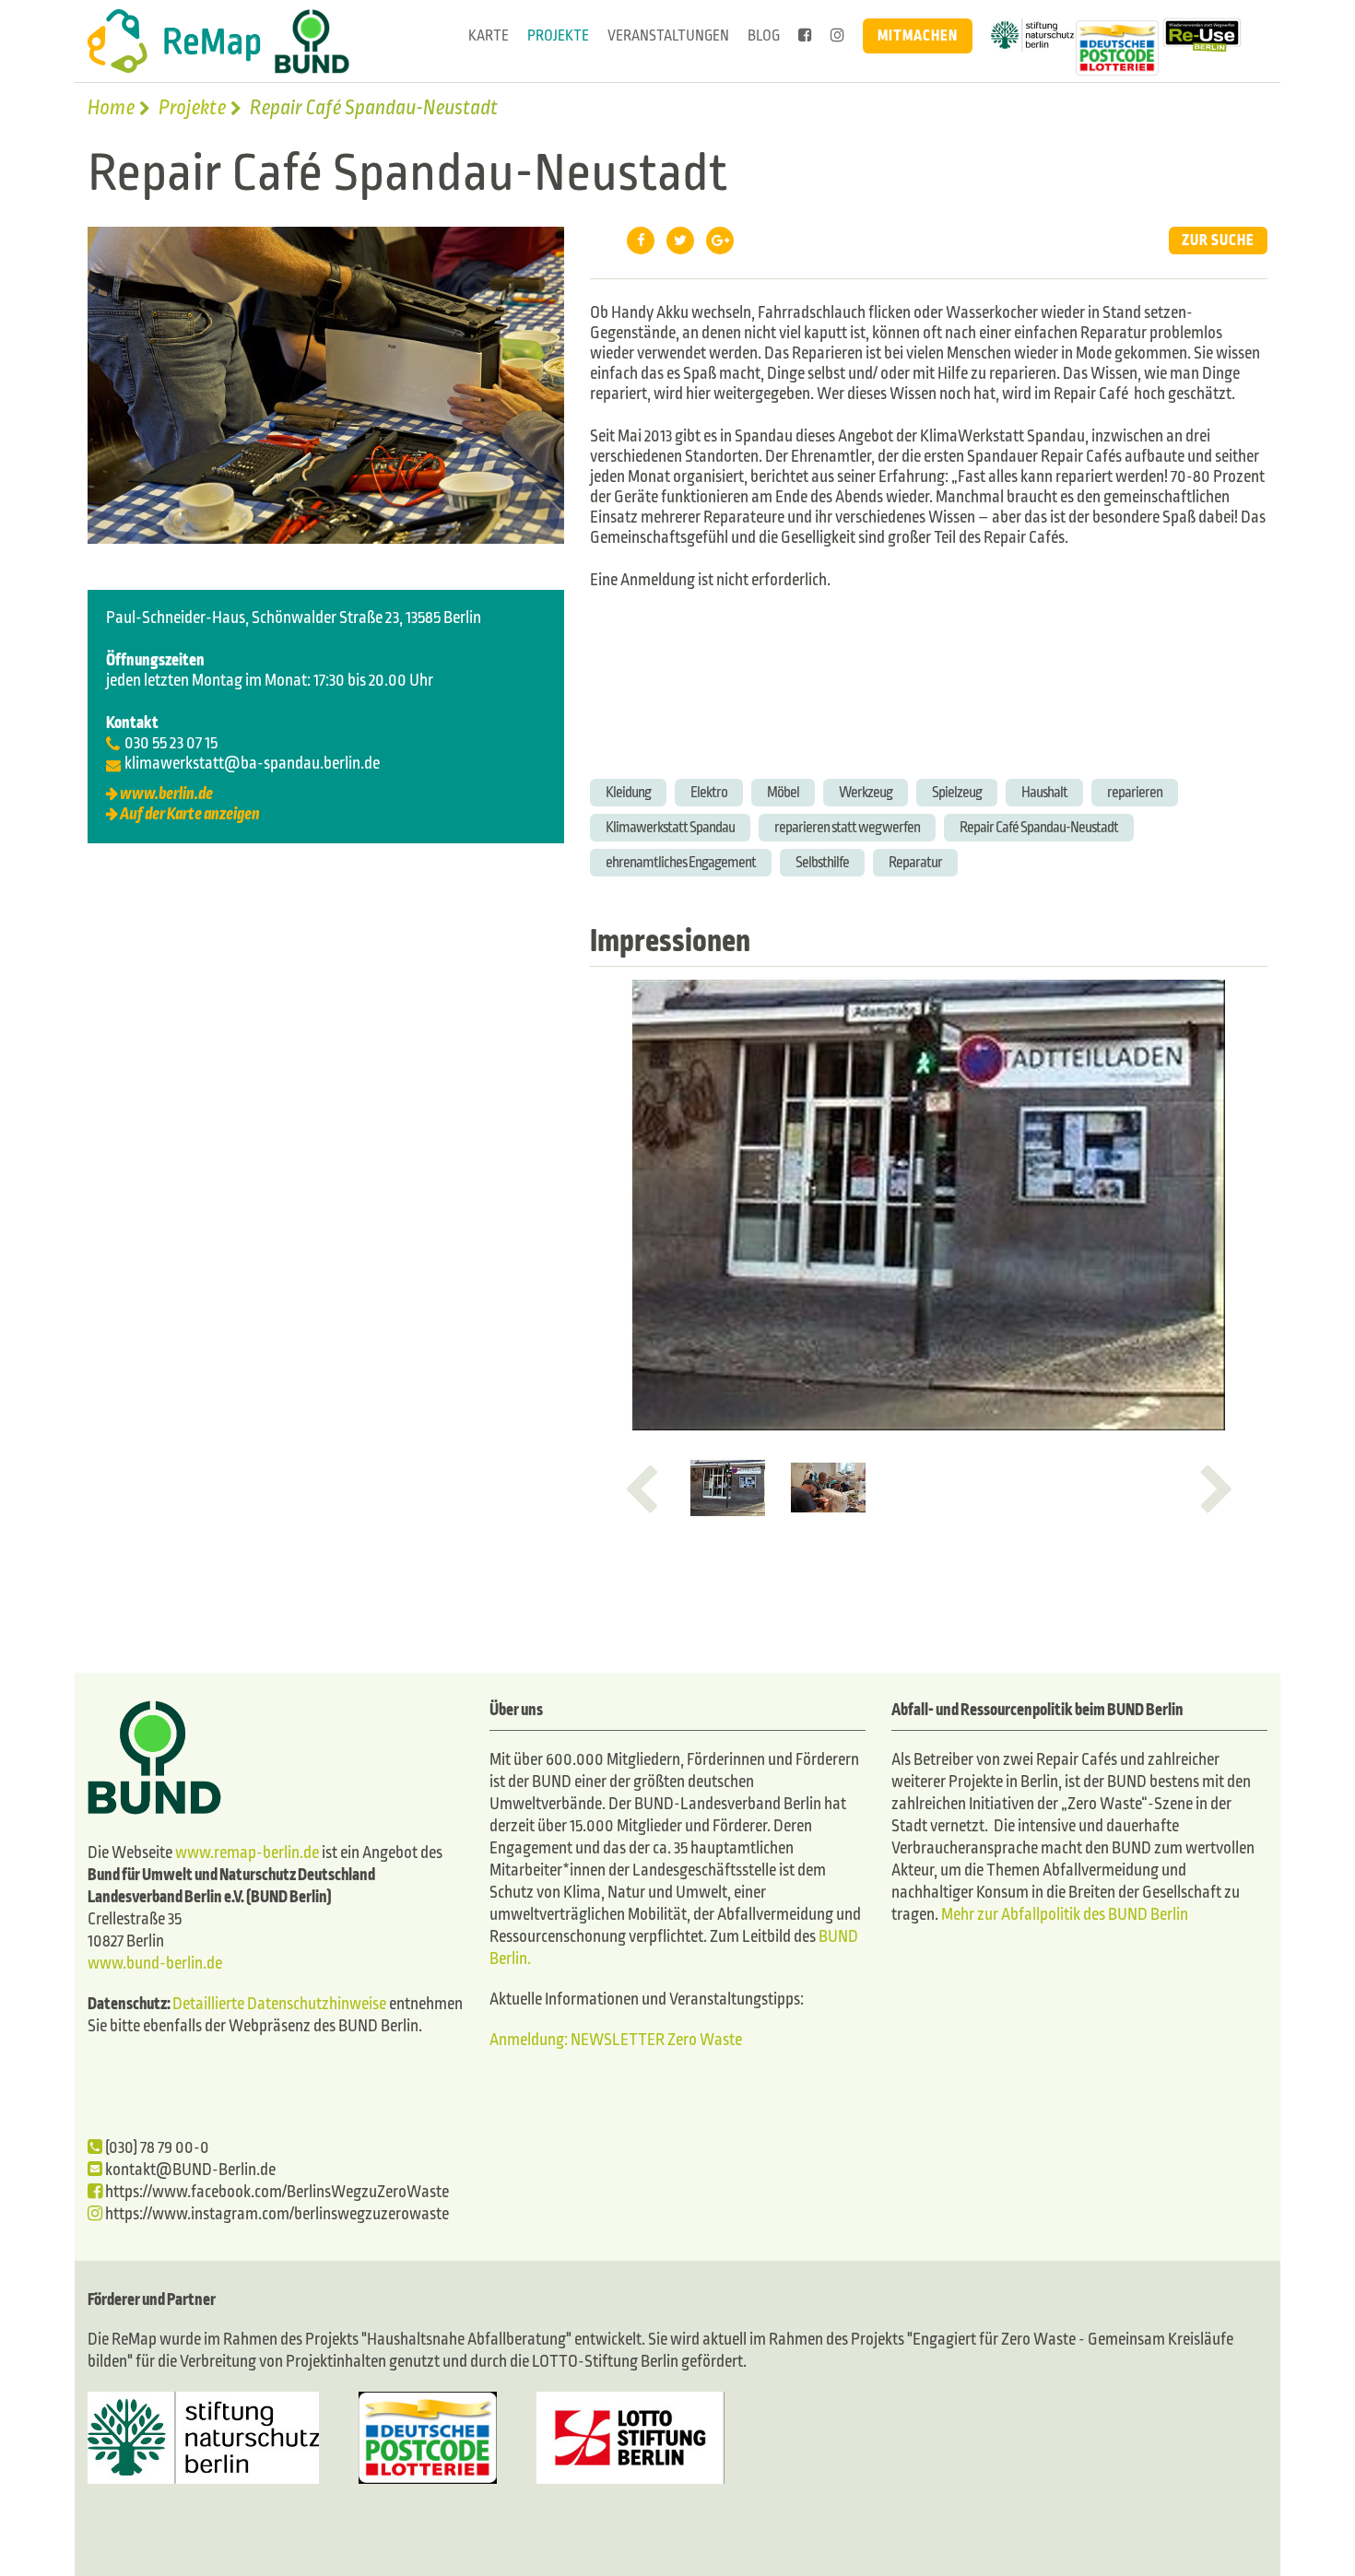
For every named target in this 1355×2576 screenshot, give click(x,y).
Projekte (558, 35)
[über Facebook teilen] (641, 241)
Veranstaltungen (668, 35)
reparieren (1135, 792)
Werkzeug (866, 792)
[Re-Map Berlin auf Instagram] (837, 36)
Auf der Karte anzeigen (190, 814)
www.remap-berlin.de (247, 1853)
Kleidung (628, 792)
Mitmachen (918, 35)
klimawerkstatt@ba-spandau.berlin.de (252, 764)
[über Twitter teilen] (680, 241)
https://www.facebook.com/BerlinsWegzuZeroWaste (276, 2192)
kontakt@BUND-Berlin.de (189, 2170)
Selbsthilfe (822, 862)
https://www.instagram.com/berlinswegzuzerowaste (276, 2214)
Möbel (783, 792)
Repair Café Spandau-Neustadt (1039, 827)
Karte (489, 35)
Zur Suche (1218, 240)
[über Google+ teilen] (720, 241)
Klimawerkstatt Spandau (670, 827)
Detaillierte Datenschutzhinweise (279, 2004)
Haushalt (1044, 792)
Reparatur (915, 862)
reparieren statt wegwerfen (847, 827)
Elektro (709, 792)
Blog (764, 35)
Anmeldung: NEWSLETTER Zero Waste (616, 2040)
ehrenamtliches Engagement (681, 862)
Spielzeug (957, 792)
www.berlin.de (166, 794)
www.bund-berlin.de (155, 1964)
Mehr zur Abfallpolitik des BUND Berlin (1063, 1915)
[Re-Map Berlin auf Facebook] (805, 36)
